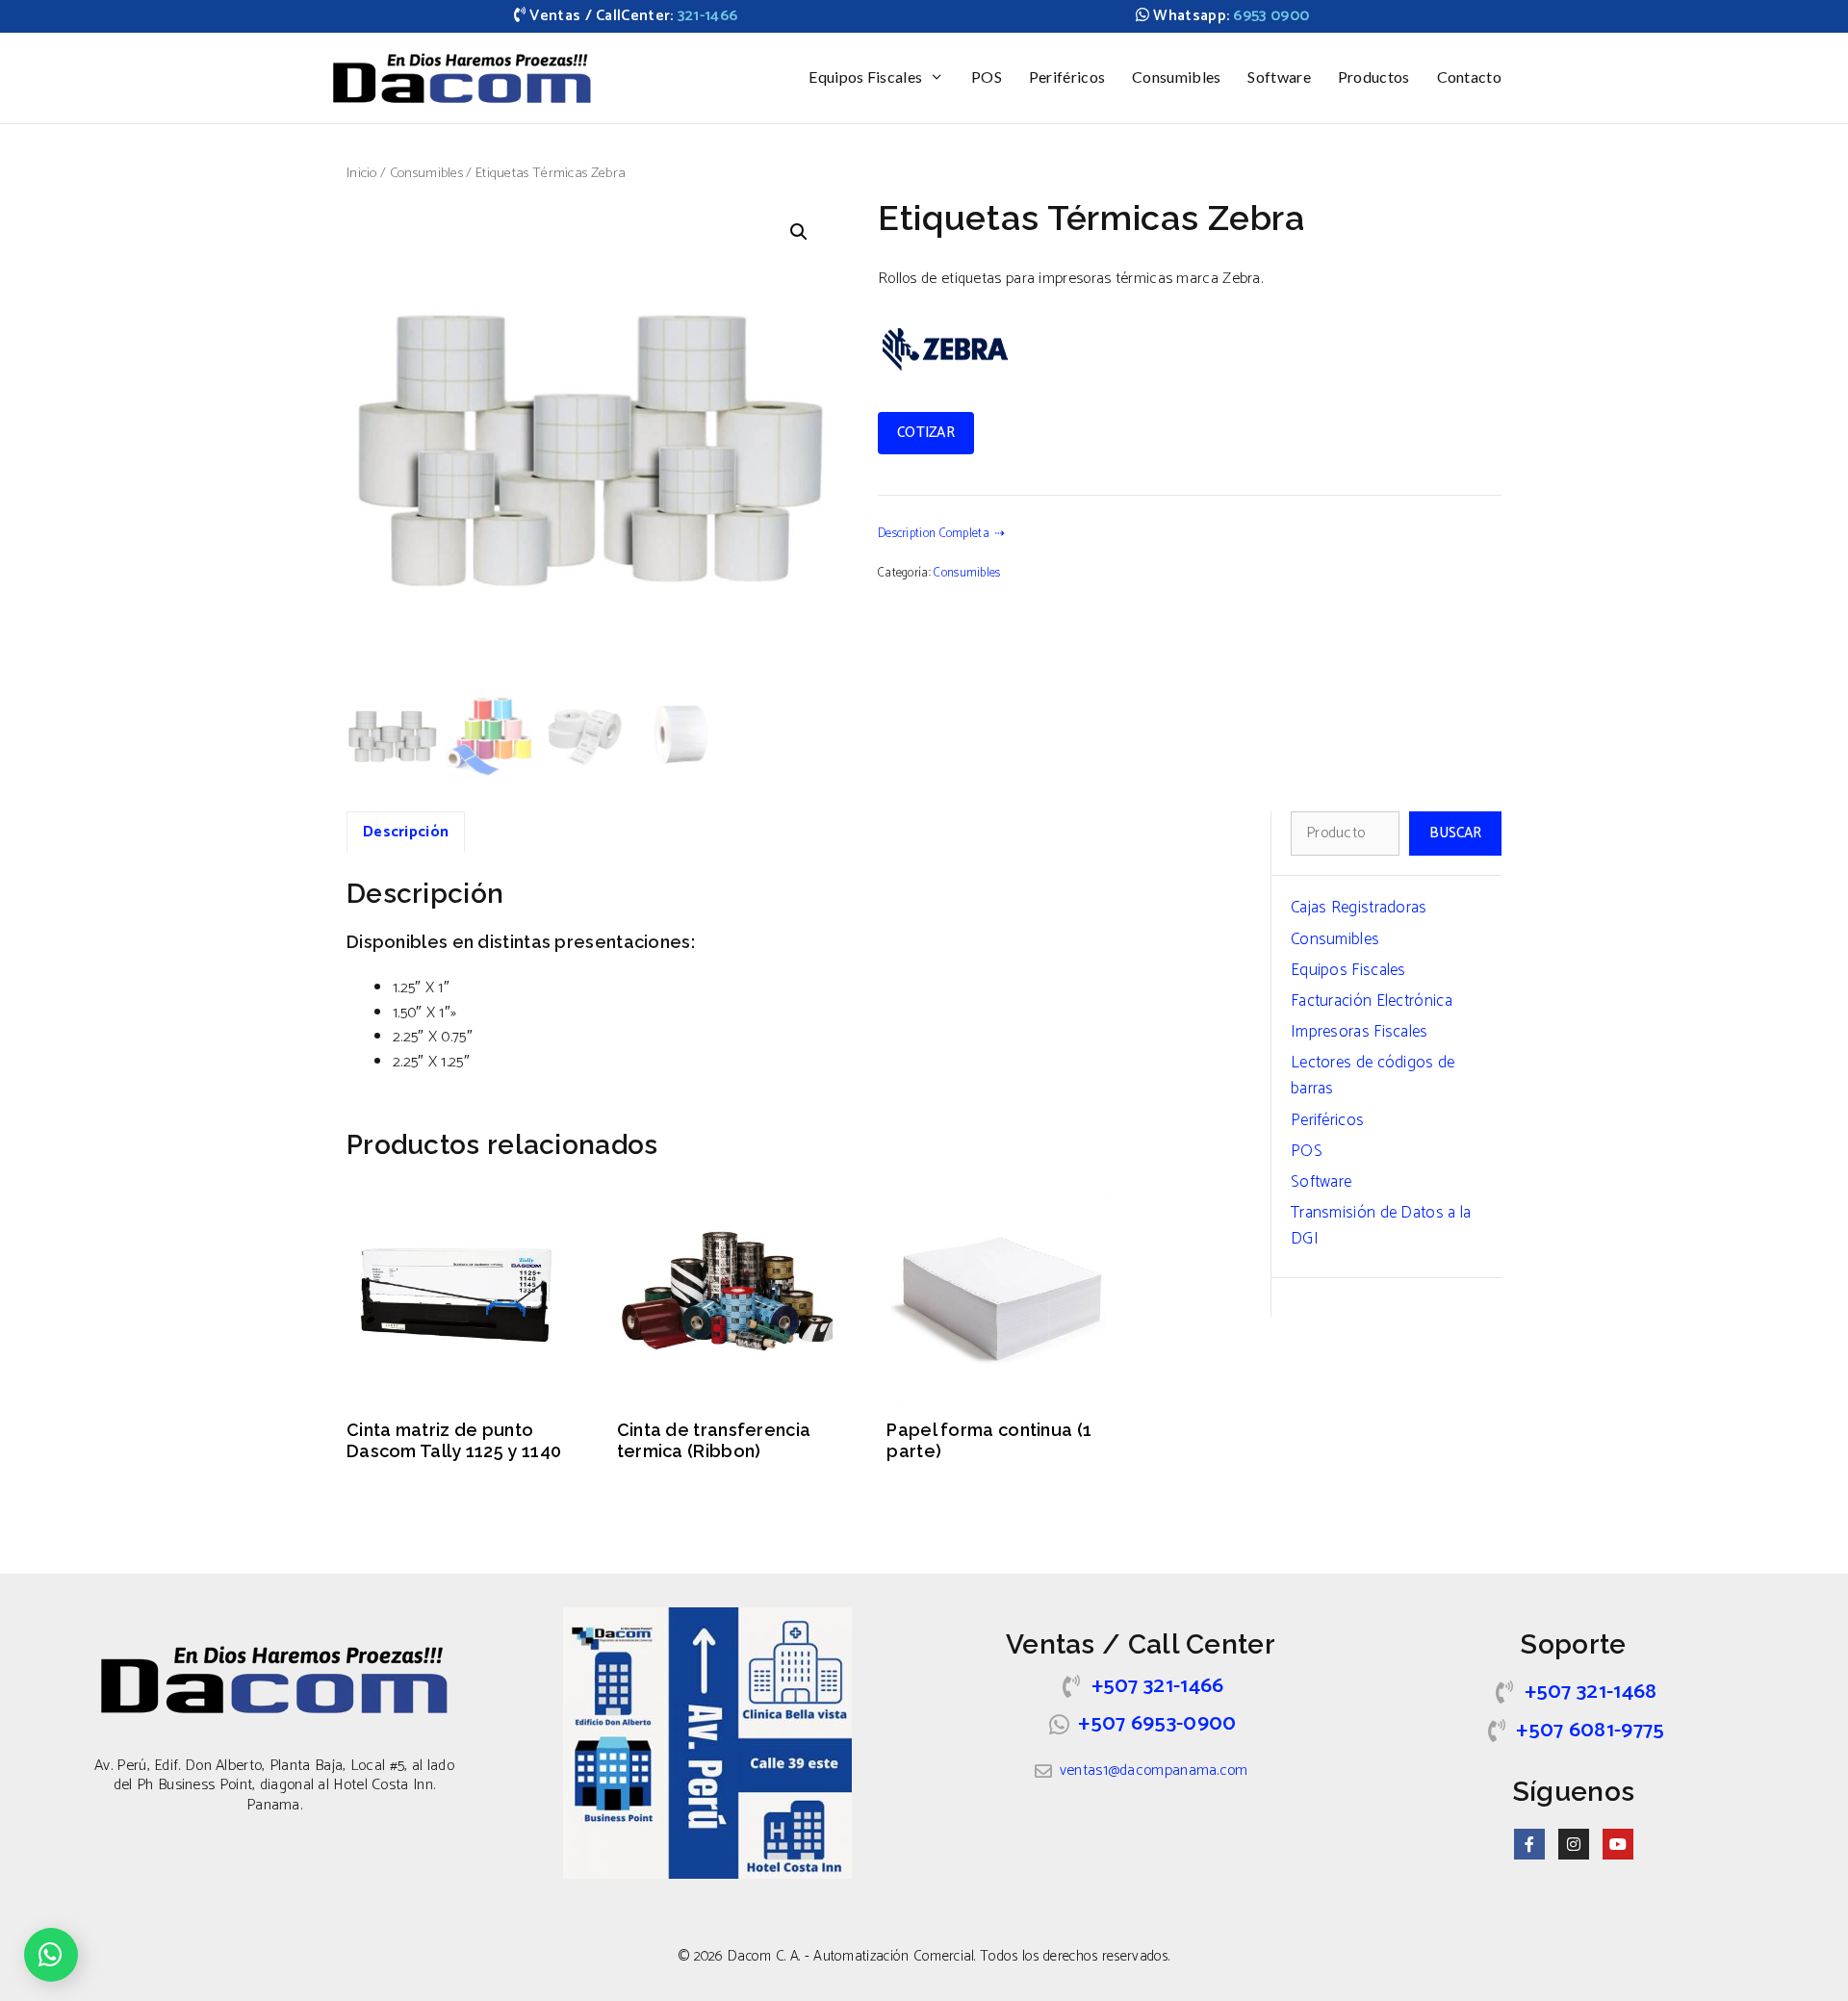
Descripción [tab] (406, 832)
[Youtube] (1618, 1844)
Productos (1374, 77)
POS (987, 77)
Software (1279, 77)
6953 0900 (1271, 16)
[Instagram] (1574, 1844)
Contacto (1469, 77)
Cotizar (926, 433)
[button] (799, 232)
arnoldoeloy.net (975, 1979)
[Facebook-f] (1529, 1844)
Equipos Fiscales (865, 77)
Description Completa (934, 534)
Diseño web (863, 1979)
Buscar (1455, 833)
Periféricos (1067, 77)
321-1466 (707, 16)
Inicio (362, 173)
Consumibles (1176, 77)
